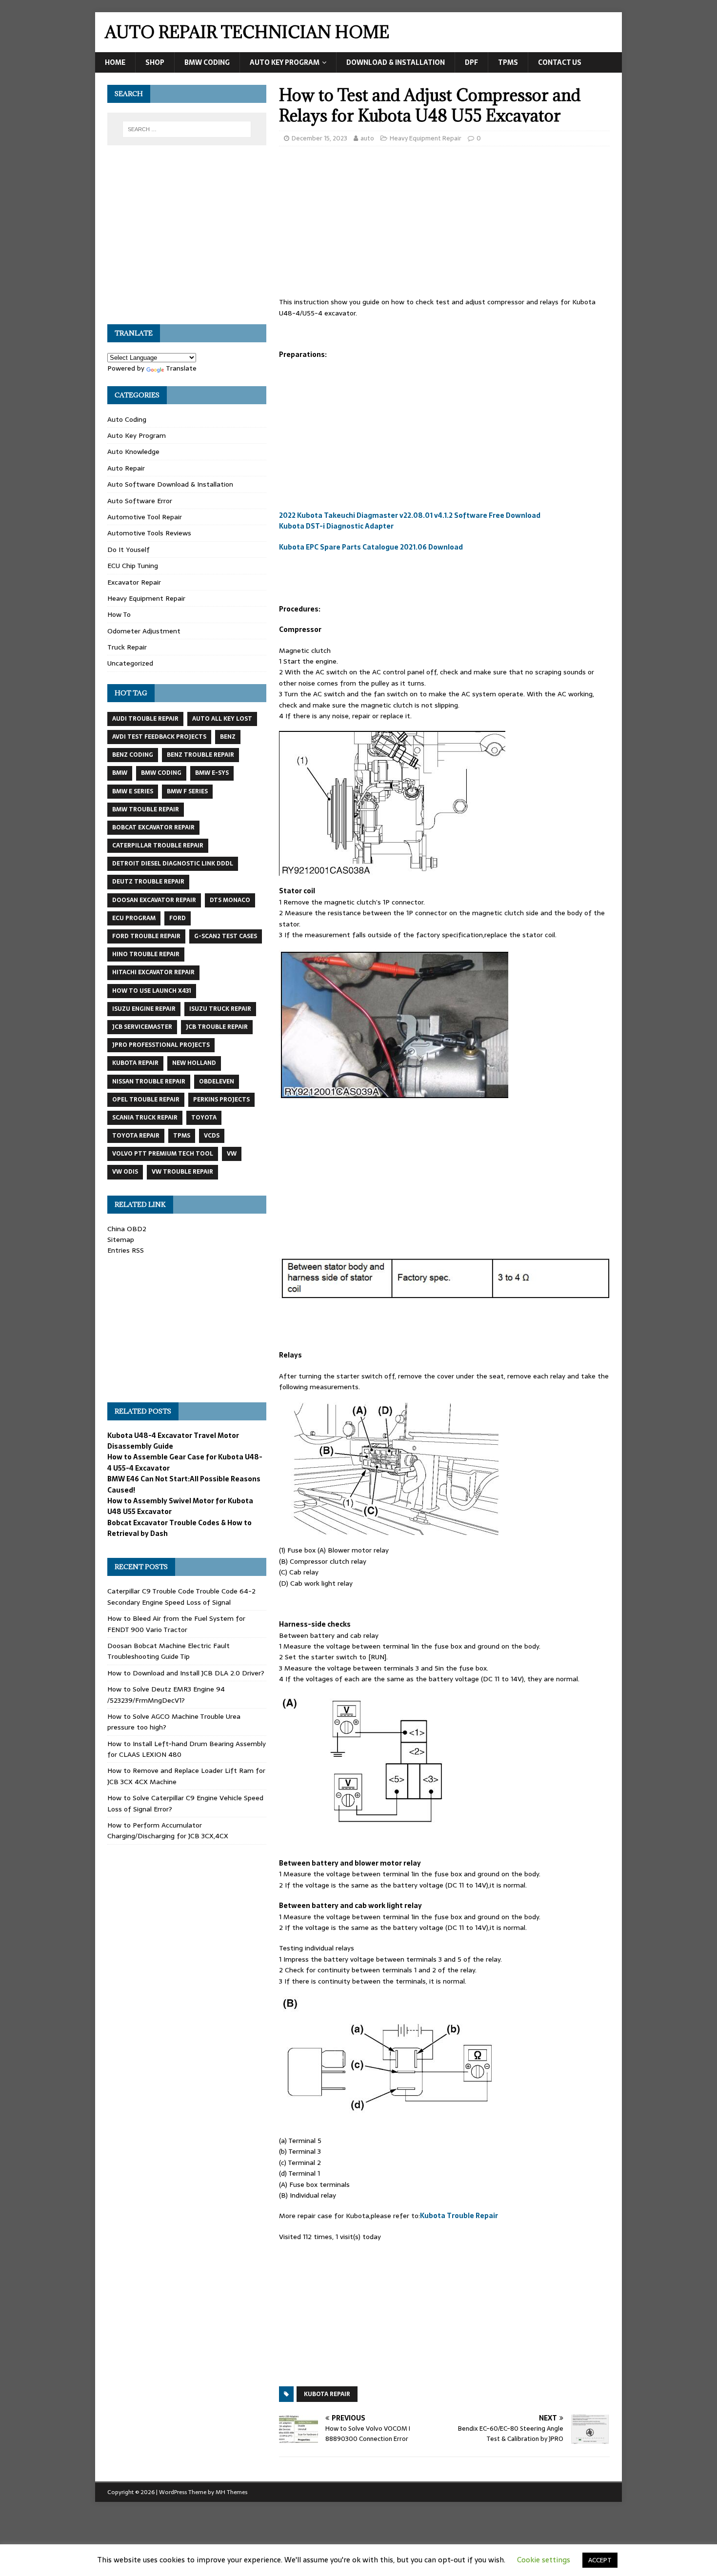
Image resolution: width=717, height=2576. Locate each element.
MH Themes (231, 2492)
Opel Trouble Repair (146, 1100)
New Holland (194, 1063)
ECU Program (134, 918)
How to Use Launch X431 (152, 991)
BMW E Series (133, 791)
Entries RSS (126, 1250)
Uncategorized (130, 663)
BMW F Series (187, 791)
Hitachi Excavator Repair (153, 972)
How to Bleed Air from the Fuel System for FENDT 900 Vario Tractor (176, 1624)
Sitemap (121, 1239)
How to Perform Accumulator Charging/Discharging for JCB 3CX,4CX (168, 1830)
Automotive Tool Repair (145, 517)
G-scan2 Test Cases (226, 936)
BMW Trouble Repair (146, 809)
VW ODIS (125, 1172)
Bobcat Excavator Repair (153, 827)
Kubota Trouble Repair (459, 2216)
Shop (155, 62)
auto (367, 138)
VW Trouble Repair (182, 1172)
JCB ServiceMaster (142, 1027)
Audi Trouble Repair (145, 719)
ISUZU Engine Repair (144, 1009)
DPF (471, 62)
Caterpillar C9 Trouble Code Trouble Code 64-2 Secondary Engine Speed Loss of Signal (181, 1596)
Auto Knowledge (133, 452)
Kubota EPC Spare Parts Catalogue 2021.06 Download (371, 547)
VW (232, 1154)
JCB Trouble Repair (217, 1027)
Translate (181, 368)
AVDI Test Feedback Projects (159, 737)
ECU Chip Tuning (133, 566)
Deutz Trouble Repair (148, 882)
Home (115, 62)
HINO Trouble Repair (146, 954)
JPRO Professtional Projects (161, 1045)
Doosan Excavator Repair (154, 900)
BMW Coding (207, 62)
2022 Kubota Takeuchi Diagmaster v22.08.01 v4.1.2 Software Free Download (410, 515)
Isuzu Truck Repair (220, 1009)
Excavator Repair (134, 582)
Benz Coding (133, 755)
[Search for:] (187, 129)
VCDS (212, 1136)
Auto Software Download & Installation (170, 484)
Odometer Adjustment (144, 631)
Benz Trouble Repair (200, 755)
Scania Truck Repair (145, 1118)
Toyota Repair (136, 1136)
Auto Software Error (140, 501)
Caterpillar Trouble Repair (158, 846)
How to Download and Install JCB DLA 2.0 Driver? (186, 1673)
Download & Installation (396, 62)
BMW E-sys (212, 773)
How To (119, 614)
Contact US (560, 62)
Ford (178, 918)
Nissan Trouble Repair (149, 1082)
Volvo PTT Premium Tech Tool (163, 1154)
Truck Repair (127, 647)
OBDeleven (217, 1082)
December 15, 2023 (319, 138)
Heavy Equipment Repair (426, 138)
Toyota (204, 1118)
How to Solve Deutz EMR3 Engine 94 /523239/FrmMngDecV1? (166, 1694)
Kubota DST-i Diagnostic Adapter (336, 526)
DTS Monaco (230, 900)
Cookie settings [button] (544, 2560)
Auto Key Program (285, 62)
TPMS (508, 62)
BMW (120, 773)
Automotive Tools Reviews (149, 533)
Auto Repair (126, 468)
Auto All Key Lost (222, 719)
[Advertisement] (444, 224)
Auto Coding (127, 419)
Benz (228, 737)
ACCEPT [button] (600, 2560)
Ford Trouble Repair (146, 936)
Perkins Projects (221, 1100)
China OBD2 (127, 1229)
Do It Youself (129, 550)
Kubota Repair (327, 2394)
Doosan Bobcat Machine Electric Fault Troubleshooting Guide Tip (169, 1651)
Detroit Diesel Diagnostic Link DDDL (173, 864)
